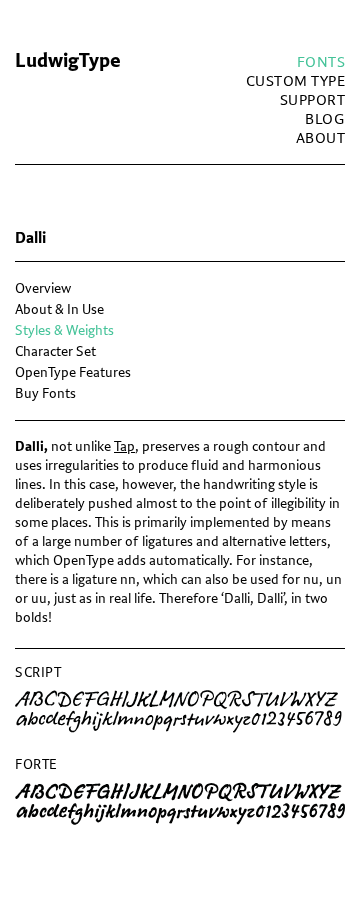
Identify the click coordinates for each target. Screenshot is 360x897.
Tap (124, 446)
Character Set (55, 351)
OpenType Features (73, 372)
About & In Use (59, 309)
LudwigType (68, 61)
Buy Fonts (45, 393)
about (321, 138)
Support (313, 100)
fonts (321, 62)
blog (325, 119)
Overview (43, 288)
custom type (296, 81)
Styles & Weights (64, 330)
